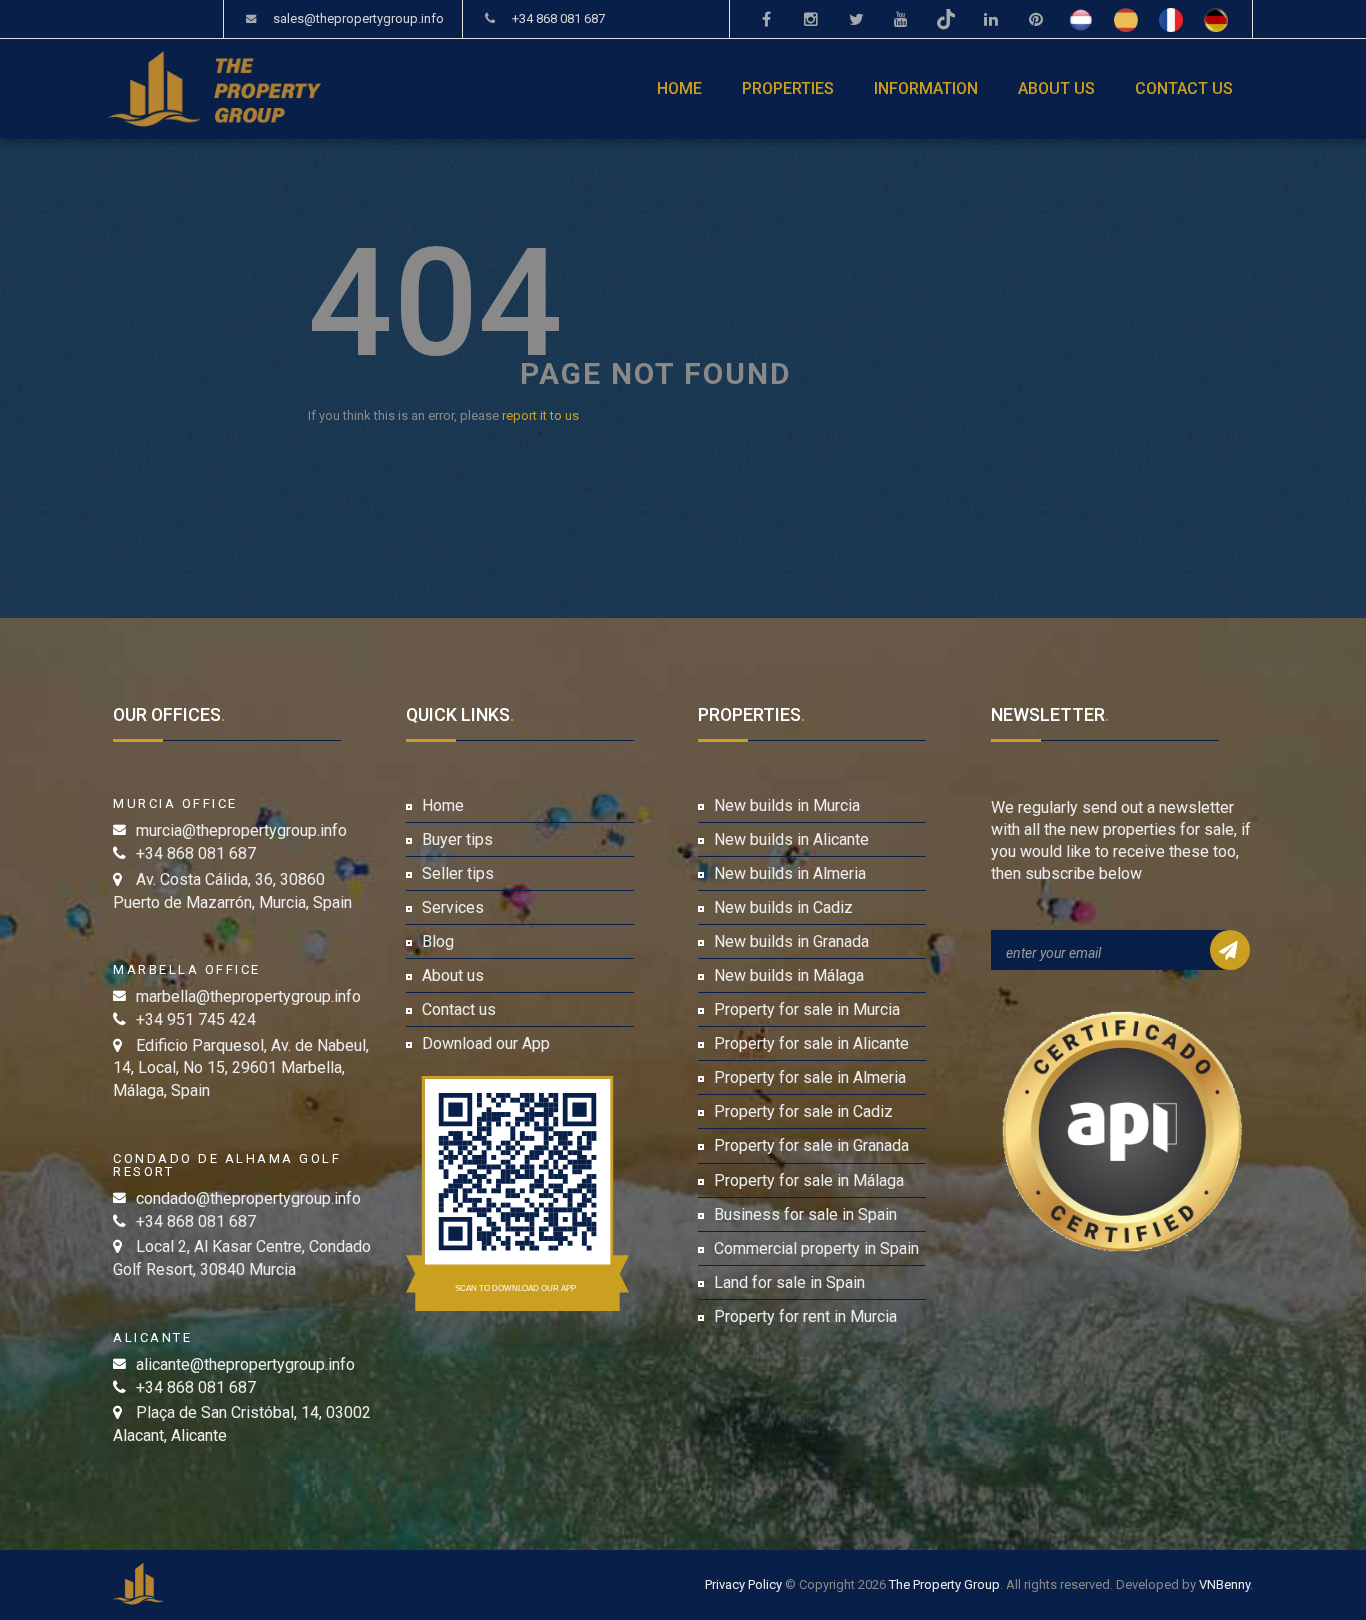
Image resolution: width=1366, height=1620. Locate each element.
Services (453, 907)
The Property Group (944, 1584)
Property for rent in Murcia (805, 1316)
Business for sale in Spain (805, 1214)
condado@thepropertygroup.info (248, 1198)
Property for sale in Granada (811, 1145)
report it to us (540, 415)
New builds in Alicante (791, 839)
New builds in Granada (791, 941)
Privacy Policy (743, 1584)
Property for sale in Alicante (811, 1043)
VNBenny (1224, 1584)
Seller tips (458, 873)
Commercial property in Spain (816, 1248)
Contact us (1184, 88)
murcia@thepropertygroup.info (241, 830)
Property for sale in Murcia (807, 1009)
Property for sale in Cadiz (803, 1111)
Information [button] (926, 88)
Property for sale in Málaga (809, 1180)
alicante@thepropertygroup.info (245, 1364)
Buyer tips (457, 839)
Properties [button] (788, 88)
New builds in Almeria (790, 873)
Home (679, 88)
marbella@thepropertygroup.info (248, 996)
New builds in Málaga (789, 975)
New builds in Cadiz (783, 907)
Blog (438, 941)
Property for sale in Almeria (810, 1077)
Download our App (486, 1043)
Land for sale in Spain (789, 1282)
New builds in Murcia (787, 805)
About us (1056, 88)
